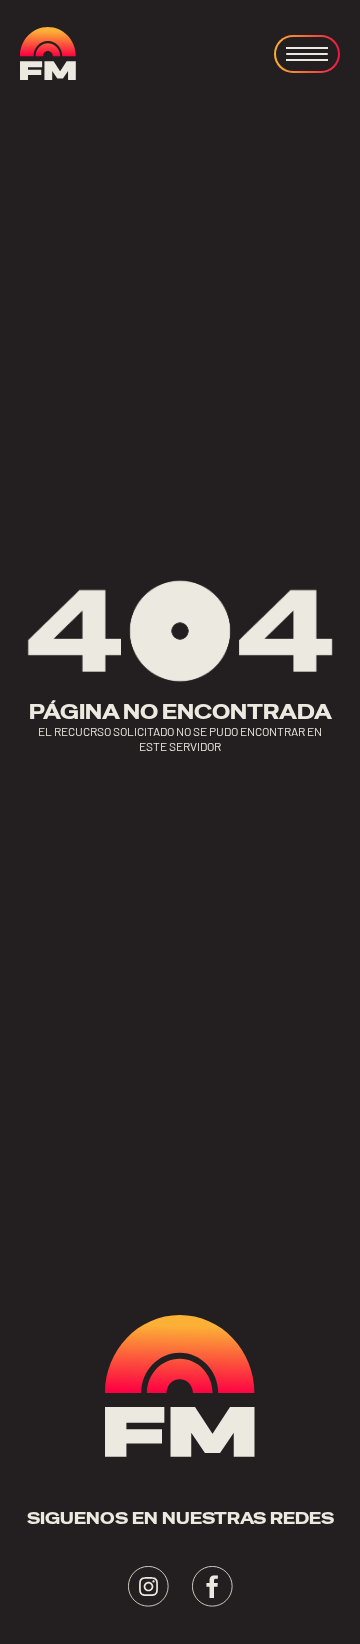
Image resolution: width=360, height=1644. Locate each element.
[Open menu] (307, 54)
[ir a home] (48, 53)
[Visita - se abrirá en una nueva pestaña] (148, 1586)
